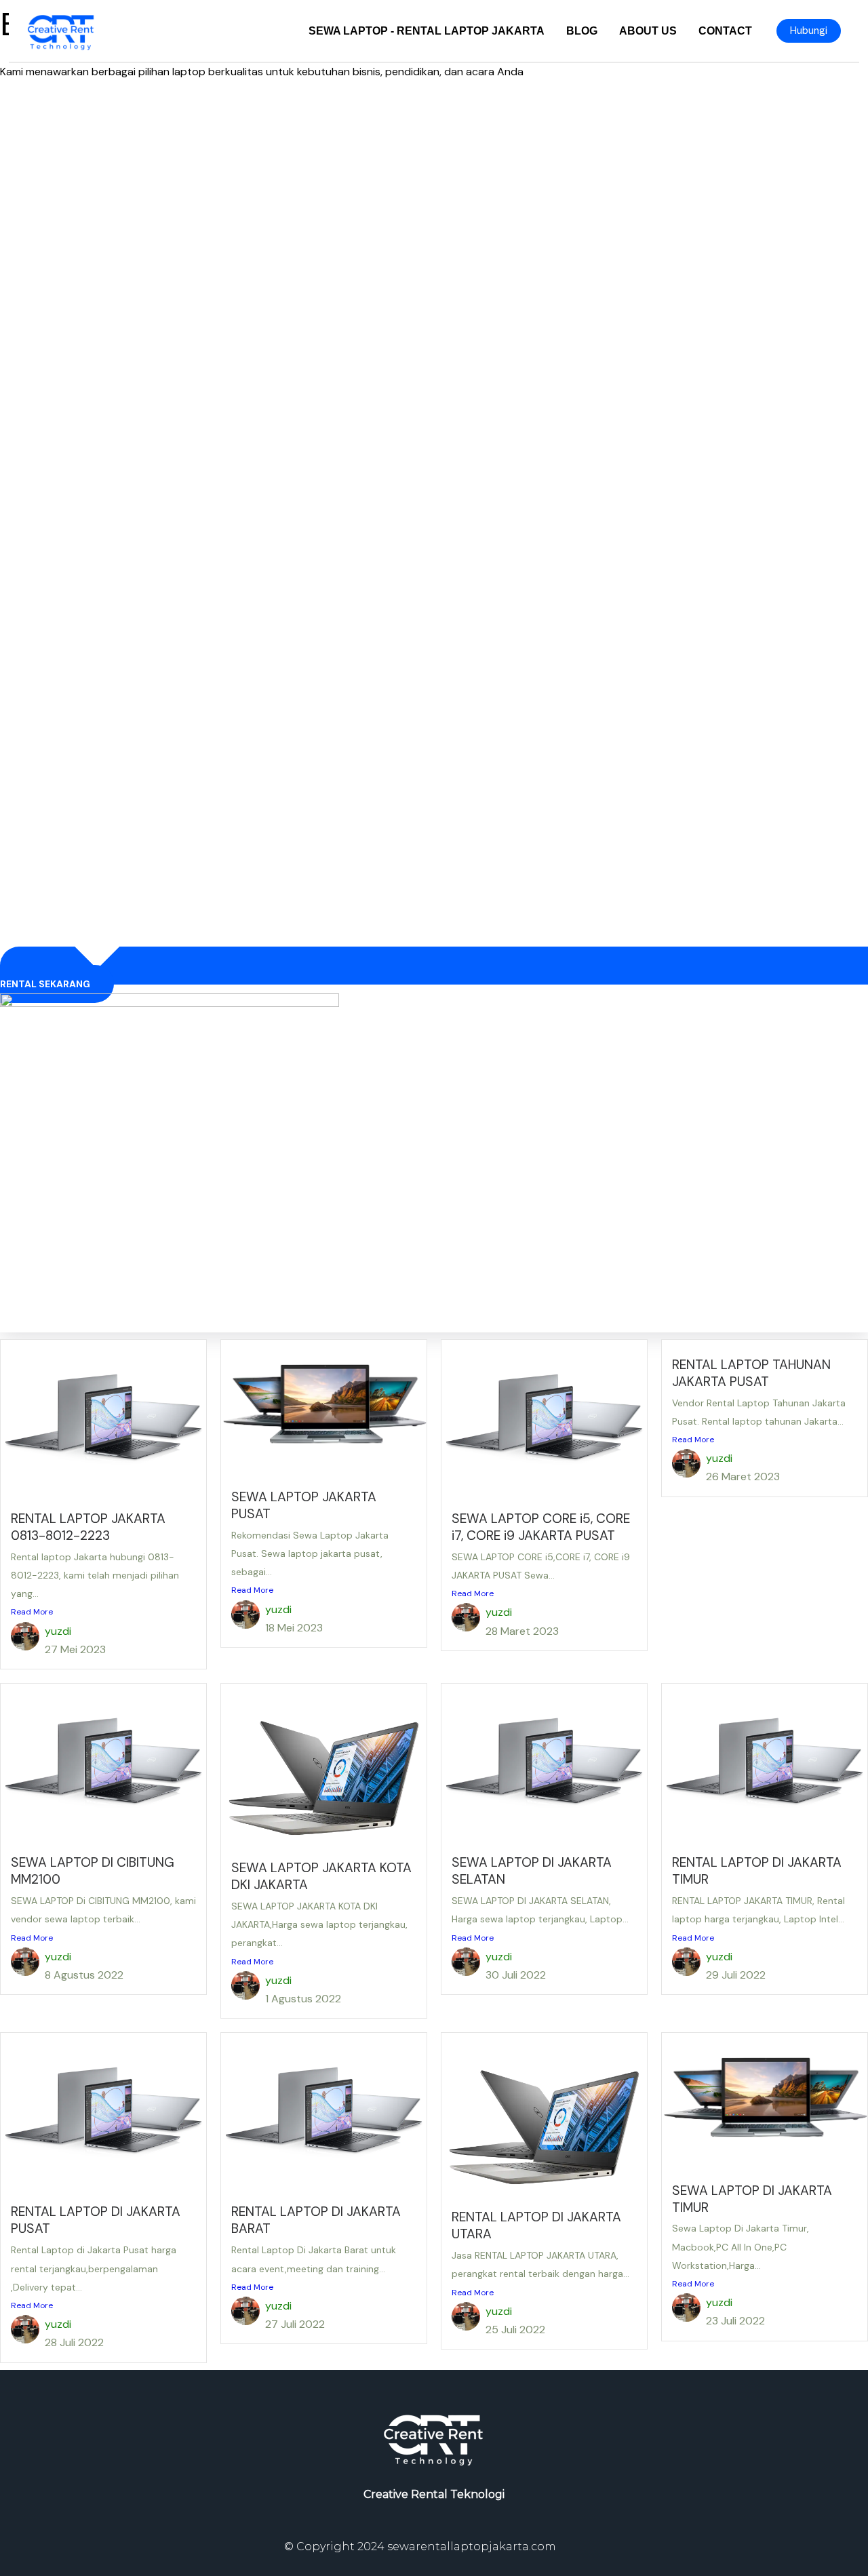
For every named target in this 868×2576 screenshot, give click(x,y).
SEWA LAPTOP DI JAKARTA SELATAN (532, 1871)
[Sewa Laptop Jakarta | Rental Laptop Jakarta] (61, 30)
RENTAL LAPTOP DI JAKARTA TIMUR (757, 1871)
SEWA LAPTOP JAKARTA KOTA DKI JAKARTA (321, 1876)
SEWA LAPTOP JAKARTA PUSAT (304, 1505)
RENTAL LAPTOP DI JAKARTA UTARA (536, 2225)
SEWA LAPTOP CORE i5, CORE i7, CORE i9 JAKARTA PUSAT (541, 1527)
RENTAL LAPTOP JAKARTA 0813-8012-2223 (88, 1527)
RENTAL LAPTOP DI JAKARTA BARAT (316, 2220)
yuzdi (58, 1631)
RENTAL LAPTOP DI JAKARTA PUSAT (96, 2220)
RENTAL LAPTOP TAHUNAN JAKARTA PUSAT (751, 1373)
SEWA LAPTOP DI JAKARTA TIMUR (752, 2199)
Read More (32, 1612)
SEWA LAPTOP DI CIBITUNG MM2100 (93, 1871)
